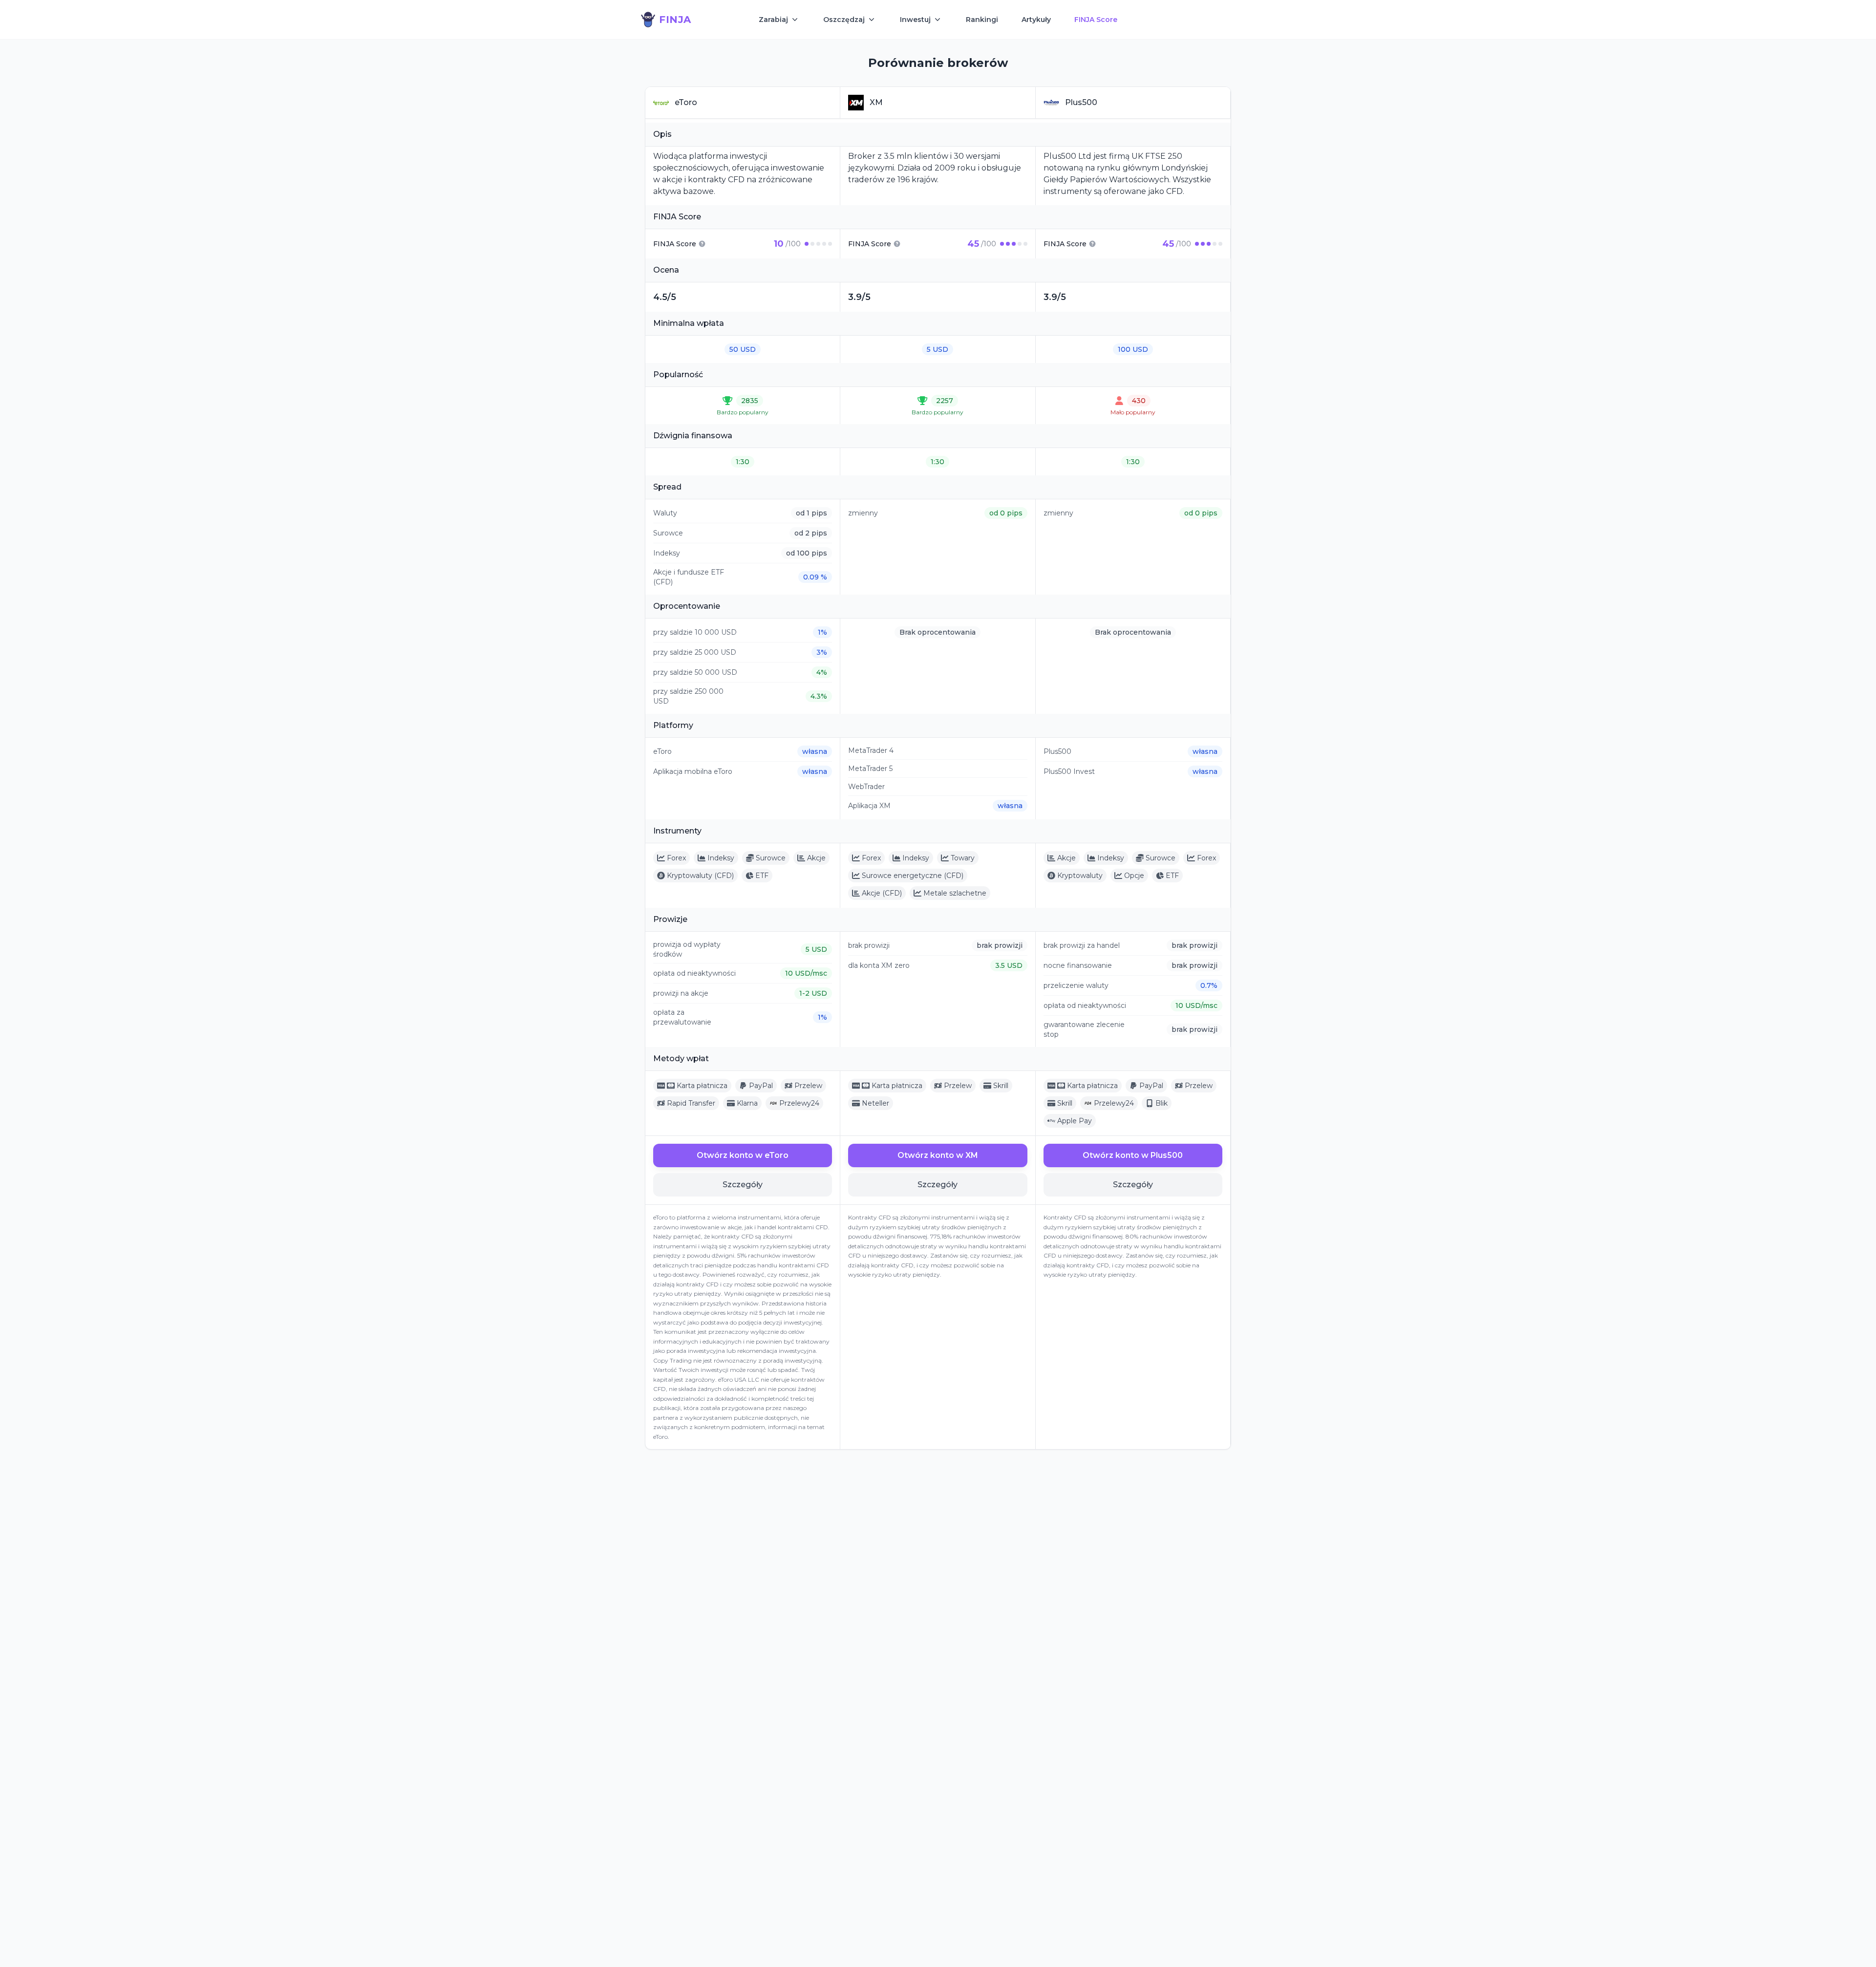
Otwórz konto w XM (938, 1155)
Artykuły (1036, 20)
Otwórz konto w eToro (743, 1155)
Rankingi (982, 20)
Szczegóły (743, 1185)
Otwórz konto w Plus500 (1133, 1155)
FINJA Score (1096, 20)
